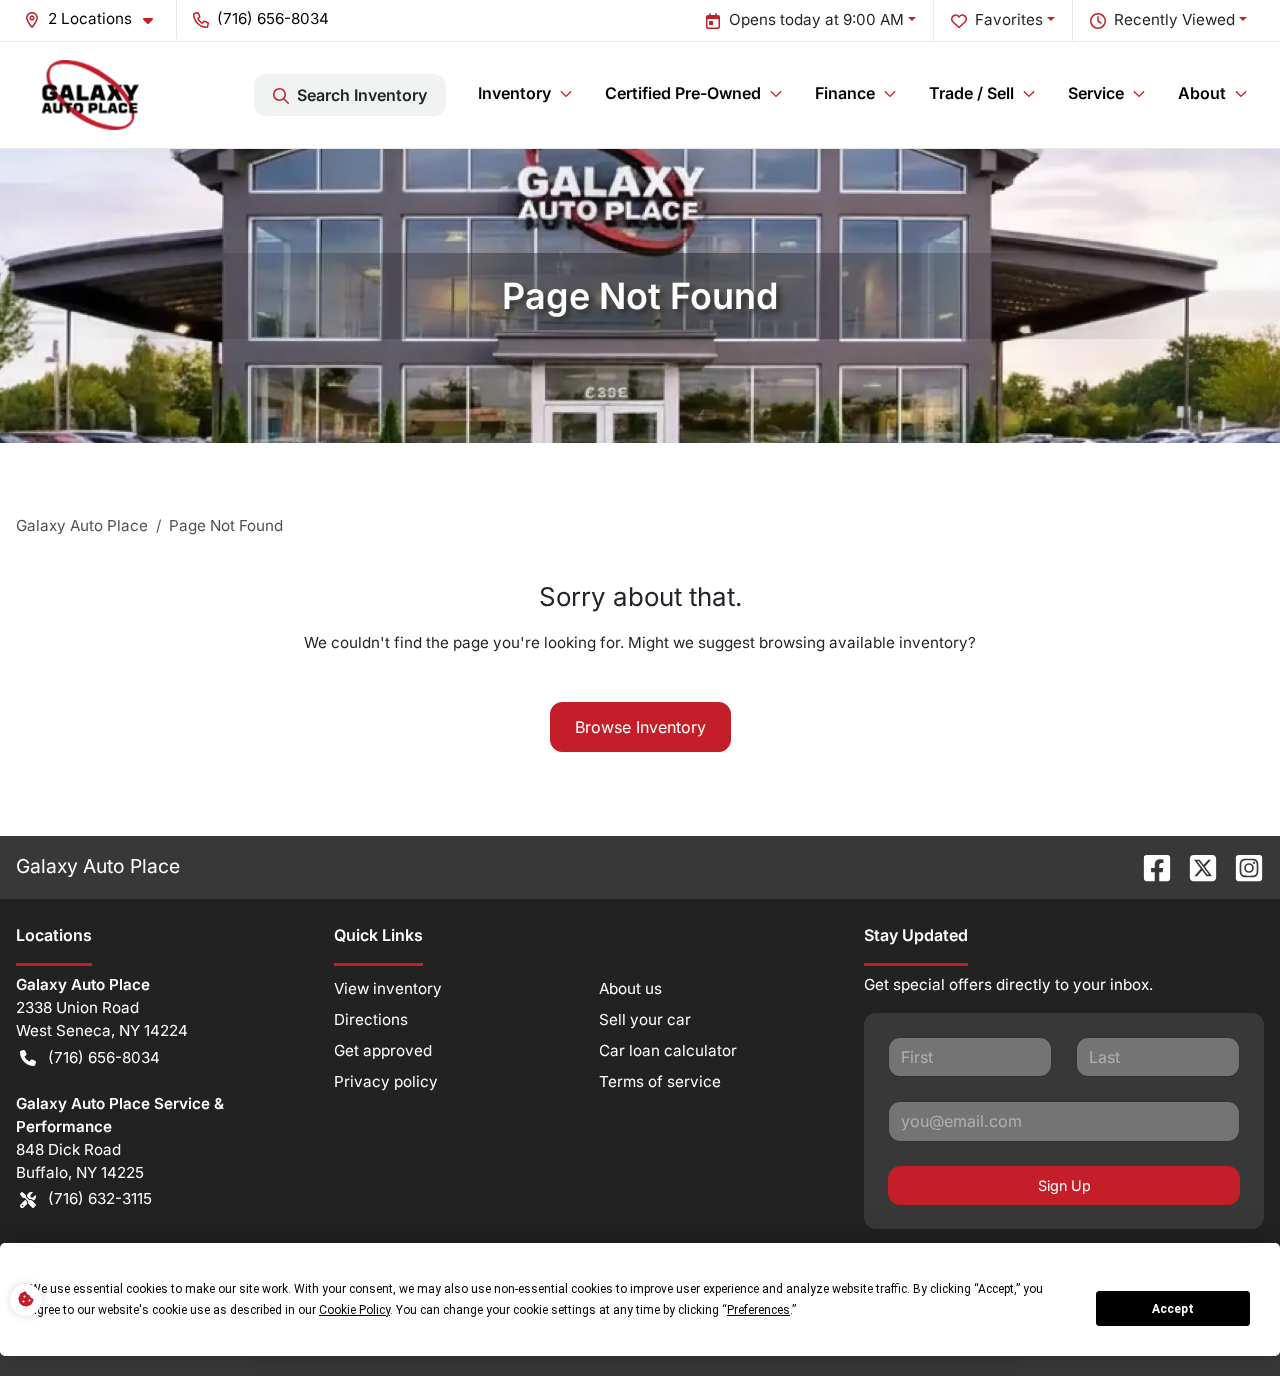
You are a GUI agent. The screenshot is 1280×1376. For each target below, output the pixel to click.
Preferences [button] (758, 1310)
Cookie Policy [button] (354, 1310)
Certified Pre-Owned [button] (683, 93)
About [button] (1202, 93)
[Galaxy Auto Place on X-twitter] (1195, 866)
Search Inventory (362, 95)
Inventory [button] (514, 93)
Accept (1173, 1309)
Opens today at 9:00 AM (816, 19)
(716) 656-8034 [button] (273, 18)
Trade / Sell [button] (971, 93)
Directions (371, 1019)
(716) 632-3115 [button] (100, 1198)
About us (630, 988)
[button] (96, 19)
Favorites (1009, 19)
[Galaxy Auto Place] (91, 95)
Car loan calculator (668, 1050)
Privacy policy (386, 1081)
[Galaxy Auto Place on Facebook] (1149, 866)
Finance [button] (845, 93)
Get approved (383, 1050)
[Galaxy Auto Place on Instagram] (1241, 866)
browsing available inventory (863, 642)
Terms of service (660, 1081)
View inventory (388, 988)
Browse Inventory (640, 727)
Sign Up (1064, 1185)
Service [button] (1096, 93)
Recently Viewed (1174, 19)
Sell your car (645, 1019)
